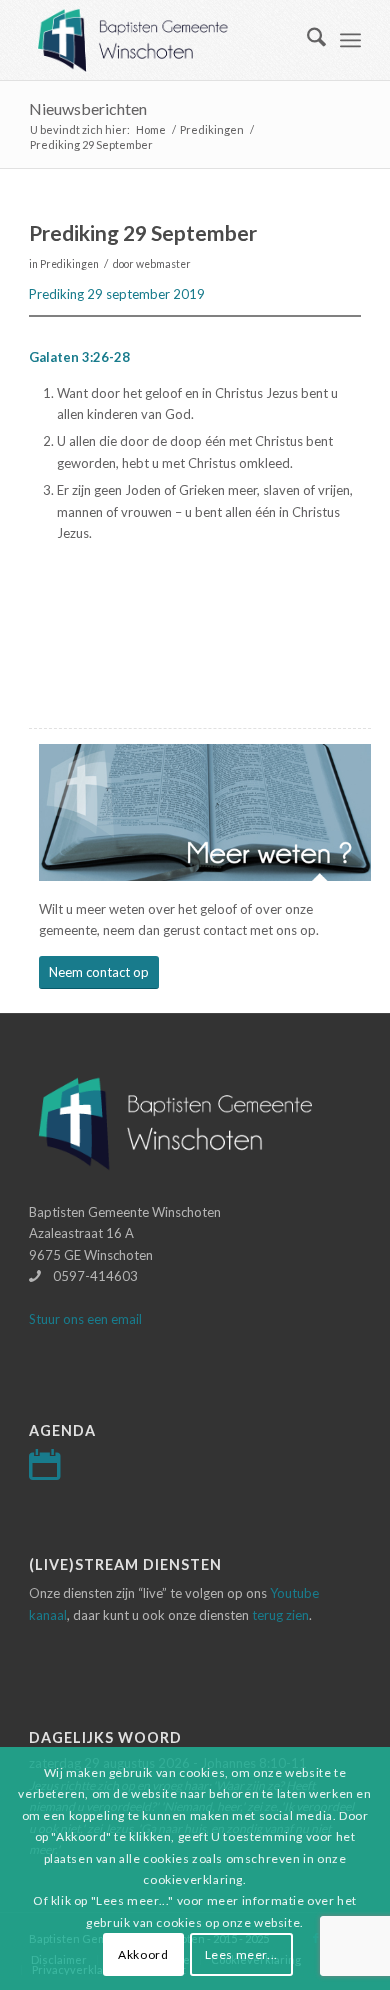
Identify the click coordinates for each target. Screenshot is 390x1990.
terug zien (280, 1615)
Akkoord (143, 1954)
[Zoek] (306, 40)
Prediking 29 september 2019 (117, 294)
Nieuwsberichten (88, 108)
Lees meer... (241, 1954)
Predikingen (69, 264)
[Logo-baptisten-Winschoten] (161, 40)
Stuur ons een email (85, 1319)
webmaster (163, 264)
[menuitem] (306, 40)
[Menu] (350, 40)
